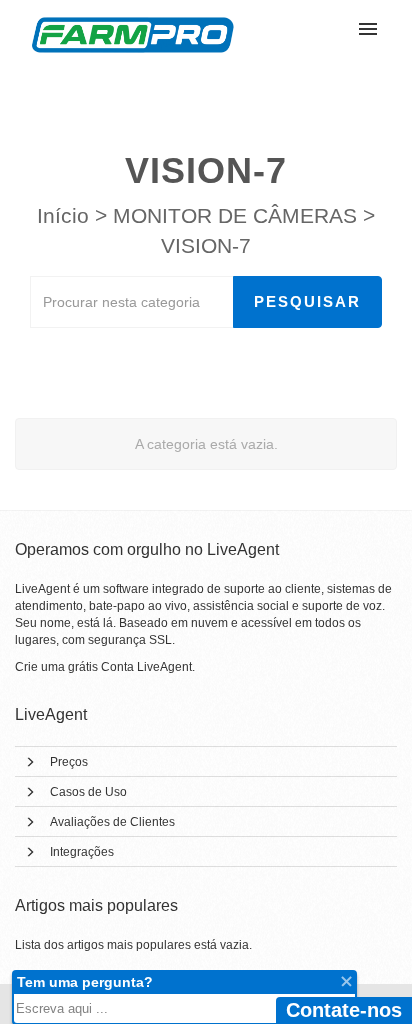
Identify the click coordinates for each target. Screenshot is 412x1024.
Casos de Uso (88, 792)
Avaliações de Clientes (112, 822)
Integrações (82, 852)
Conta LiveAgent (146, 667)
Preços (69, 762)
